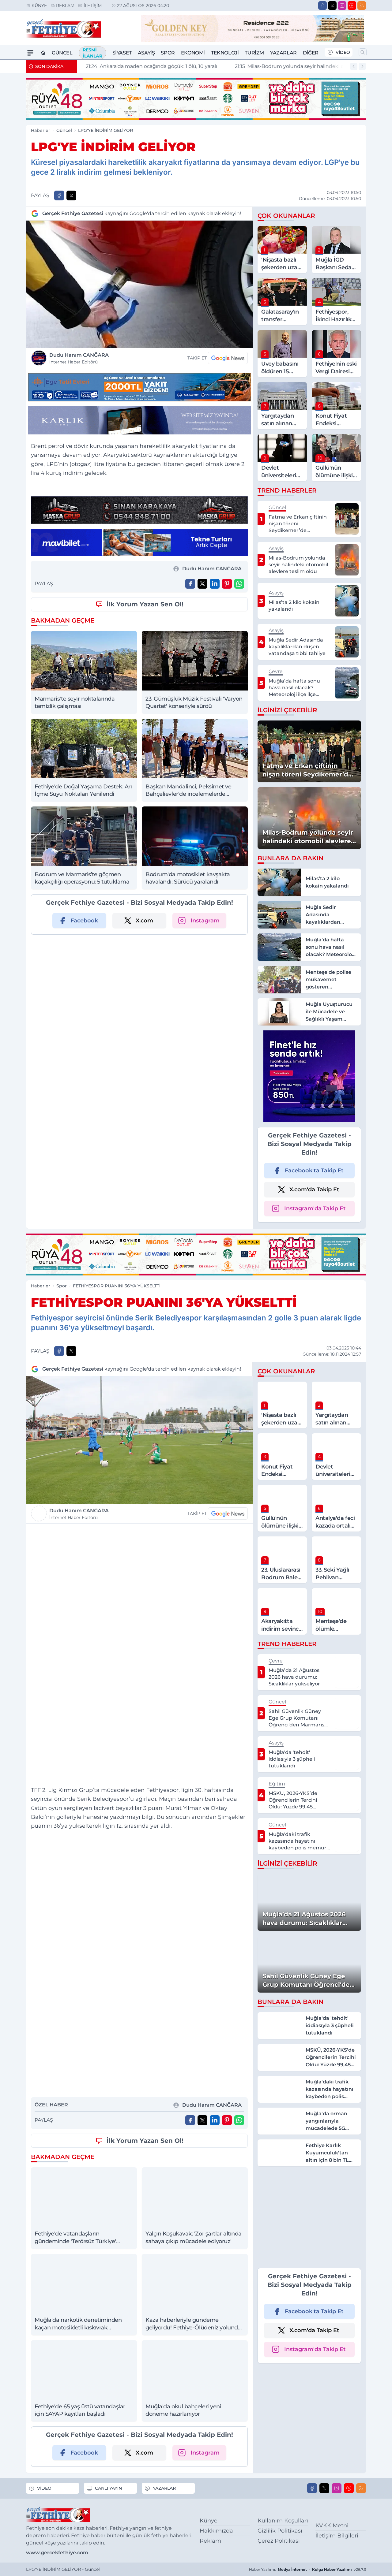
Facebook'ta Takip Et (314, 1171)
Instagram (205, 921)
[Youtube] (352, 6)
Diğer (311, 53)
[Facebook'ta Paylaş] (59, 195)
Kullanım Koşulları (283, 2521)
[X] (332, 6)
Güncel (62, 53)
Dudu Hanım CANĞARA (79, 358)
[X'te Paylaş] (71, 195)
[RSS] (362, 6)
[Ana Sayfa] (43, 53)
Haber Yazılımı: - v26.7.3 (307, 2569)
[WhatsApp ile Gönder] (239, 584)
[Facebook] (322, 6)
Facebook (84, 921)
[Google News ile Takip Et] (228, 358)
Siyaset (122, 53)
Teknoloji (225, 53)
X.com (144, 921)
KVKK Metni (332, 2526)
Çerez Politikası (279, 2541)
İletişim (93, 6)
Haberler (41, 130)
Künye (39, 6)
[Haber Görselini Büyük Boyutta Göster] (139, 284)
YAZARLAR (164, 2488)
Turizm (254, 53)
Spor (168, 53)
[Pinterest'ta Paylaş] (227, 584)
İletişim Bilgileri (337, 2536)
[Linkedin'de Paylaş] (215, 584)
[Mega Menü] (30, 53)
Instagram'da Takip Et (315, 1208)
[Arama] (363, 52)
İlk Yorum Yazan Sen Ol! (145, 604)
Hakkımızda (216, 2531)
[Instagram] (342, 6)
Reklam (65, 6)
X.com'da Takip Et (314, 1189)
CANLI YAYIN (108, 2488)
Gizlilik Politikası (280, 2531)
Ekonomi (193, 53)
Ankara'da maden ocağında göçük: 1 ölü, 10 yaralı (147, 66)
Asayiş (146, 53)
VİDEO (343, 52)
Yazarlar (283, 53)
